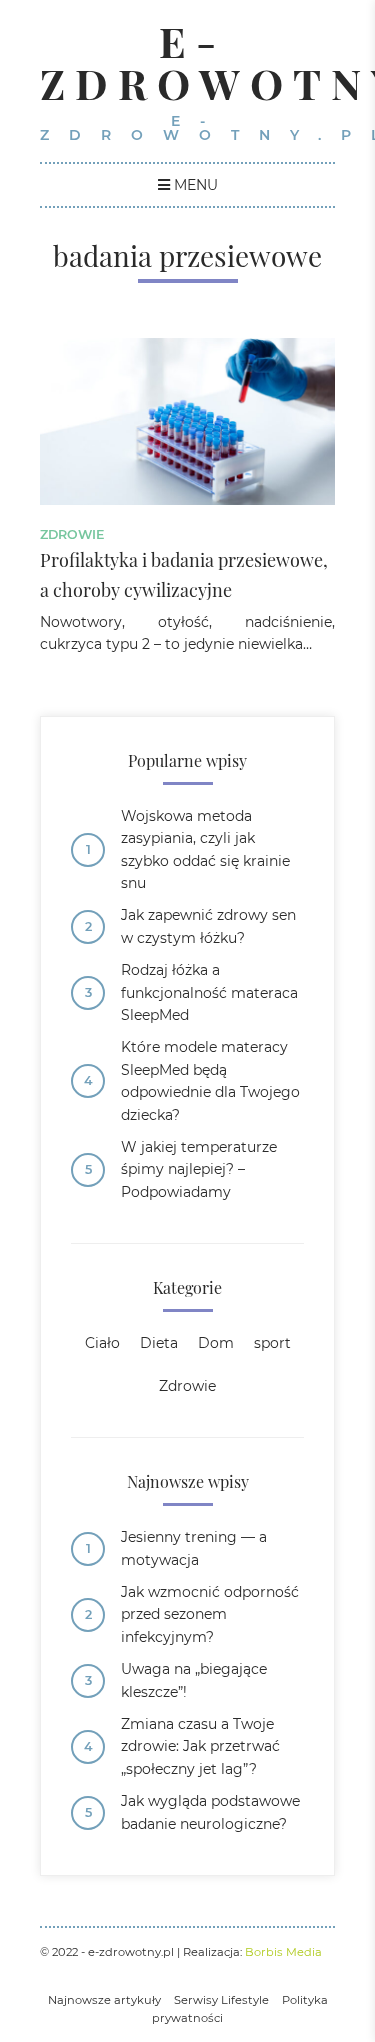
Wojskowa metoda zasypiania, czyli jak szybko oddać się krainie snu (205, 849)
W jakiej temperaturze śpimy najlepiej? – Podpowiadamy (199, 1169)
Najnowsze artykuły (104, 2000)
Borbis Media (283, 1952)
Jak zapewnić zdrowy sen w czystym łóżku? (208, 926)
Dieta (159, 1343)
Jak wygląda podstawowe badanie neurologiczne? (210, 1812)
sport (272, 1343)
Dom (216, 1343)
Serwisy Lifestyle (221, 2000)
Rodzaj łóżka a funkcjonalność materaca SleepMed (209, 992)
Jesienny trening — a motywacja (194, 1548)
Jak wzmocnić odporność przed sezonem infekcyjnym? (210, 1614)
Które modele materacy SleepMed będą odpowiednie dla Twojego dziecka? (210, 1080)
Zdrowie (72, 534)
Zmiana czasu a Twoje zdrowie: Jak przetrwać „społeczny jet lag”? (200, 1746)
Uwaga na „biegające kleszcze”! (194, 1680)
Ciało (102, 1343)
